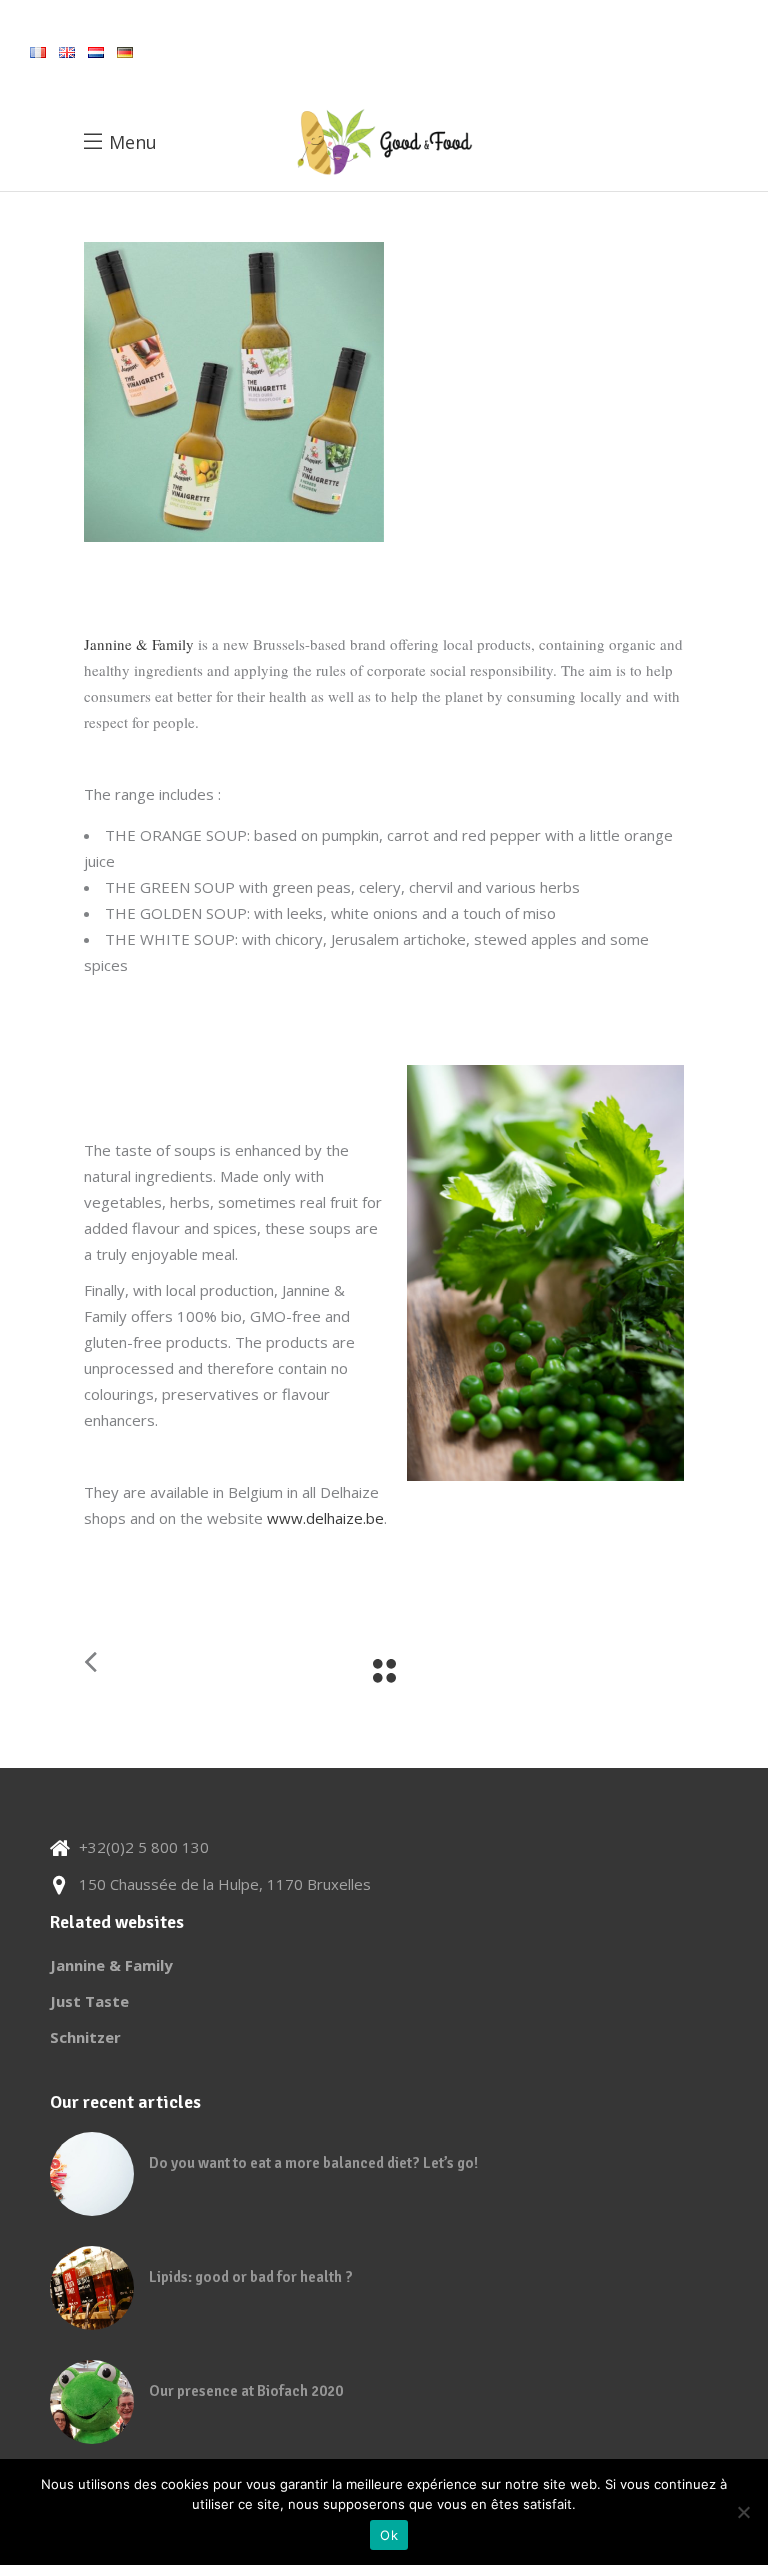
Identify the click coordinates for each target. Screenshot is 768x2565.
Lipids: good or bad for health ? (251, 2277)
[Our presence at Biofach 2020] (92, 2402)
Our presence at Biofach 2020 (246, 2391)
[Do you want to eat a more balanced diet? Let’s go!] (92, 2174)
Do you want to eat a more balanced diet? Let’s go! (313, 2163)
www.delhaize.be (325, 1518)
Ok (389, 2535)
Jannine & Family (139, 644)
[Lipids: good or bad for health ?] (92, 2288)
